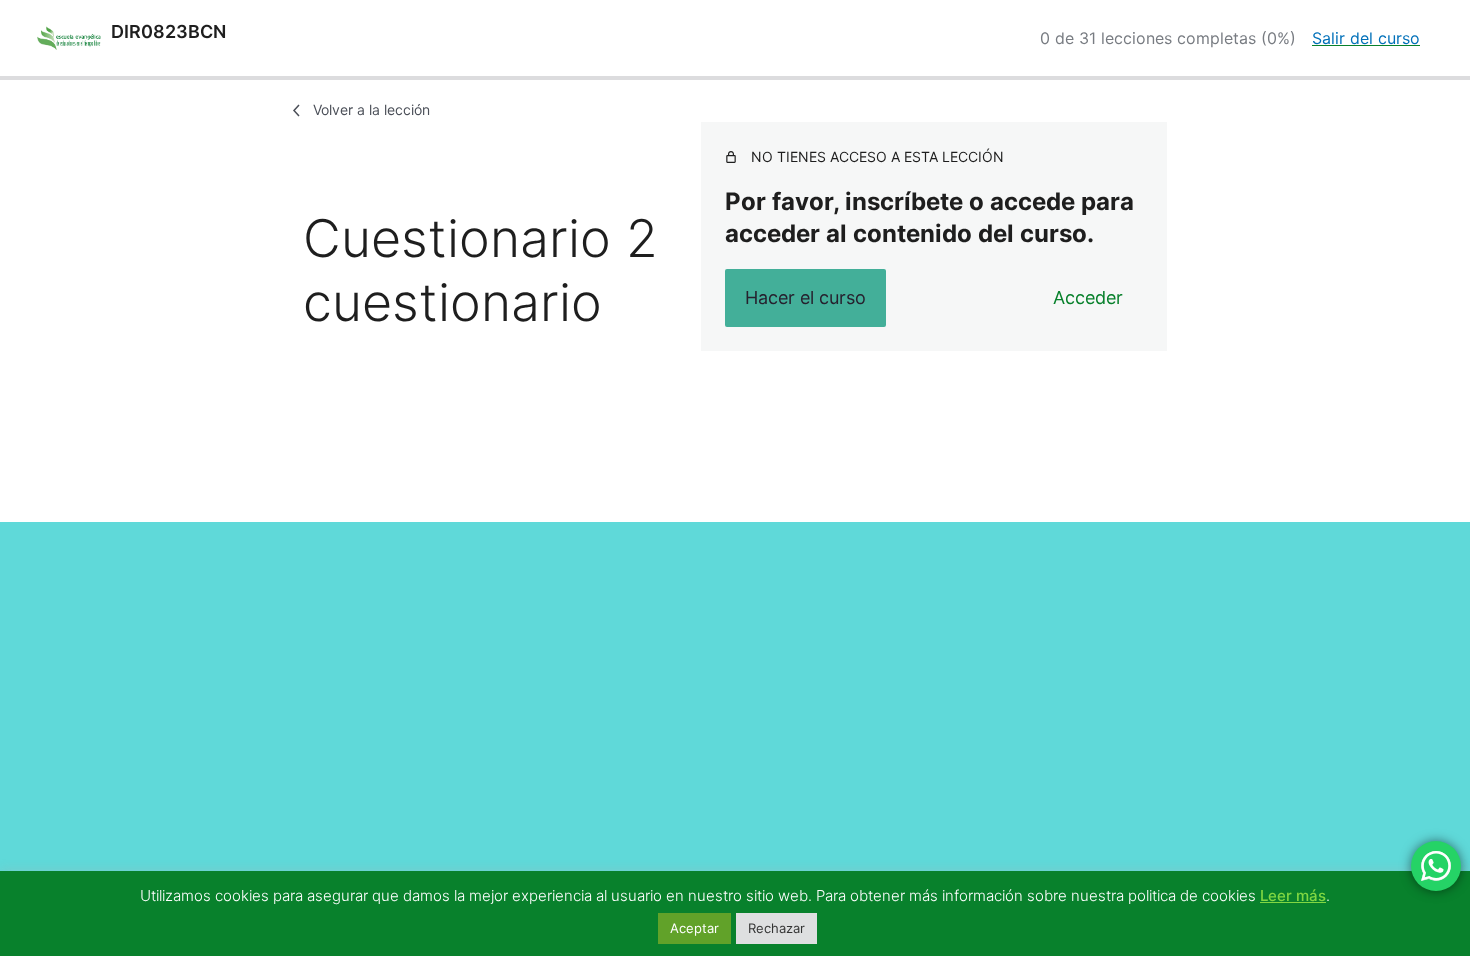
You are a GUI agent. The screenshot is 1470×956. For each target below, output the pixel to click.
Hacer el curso (805, 297)
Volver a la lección (371, 109)
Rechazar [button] (776, 928)
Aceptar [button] (694, 928)
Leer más (1293, 895)
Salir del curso (1366, 38)
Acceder (1088, 297)
